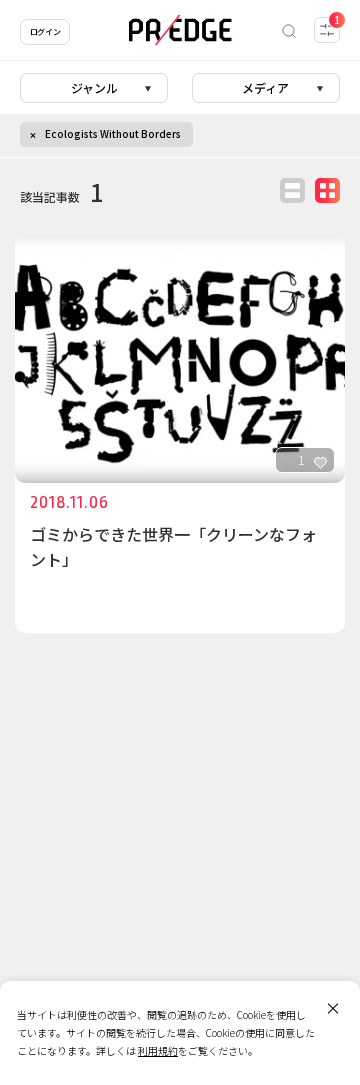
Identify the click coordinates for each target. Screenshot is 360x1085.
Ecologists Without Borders (113, 133)
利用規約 (158, 1050)
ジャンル (94, 87)
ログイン (45, 31)
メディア (265, 87)
